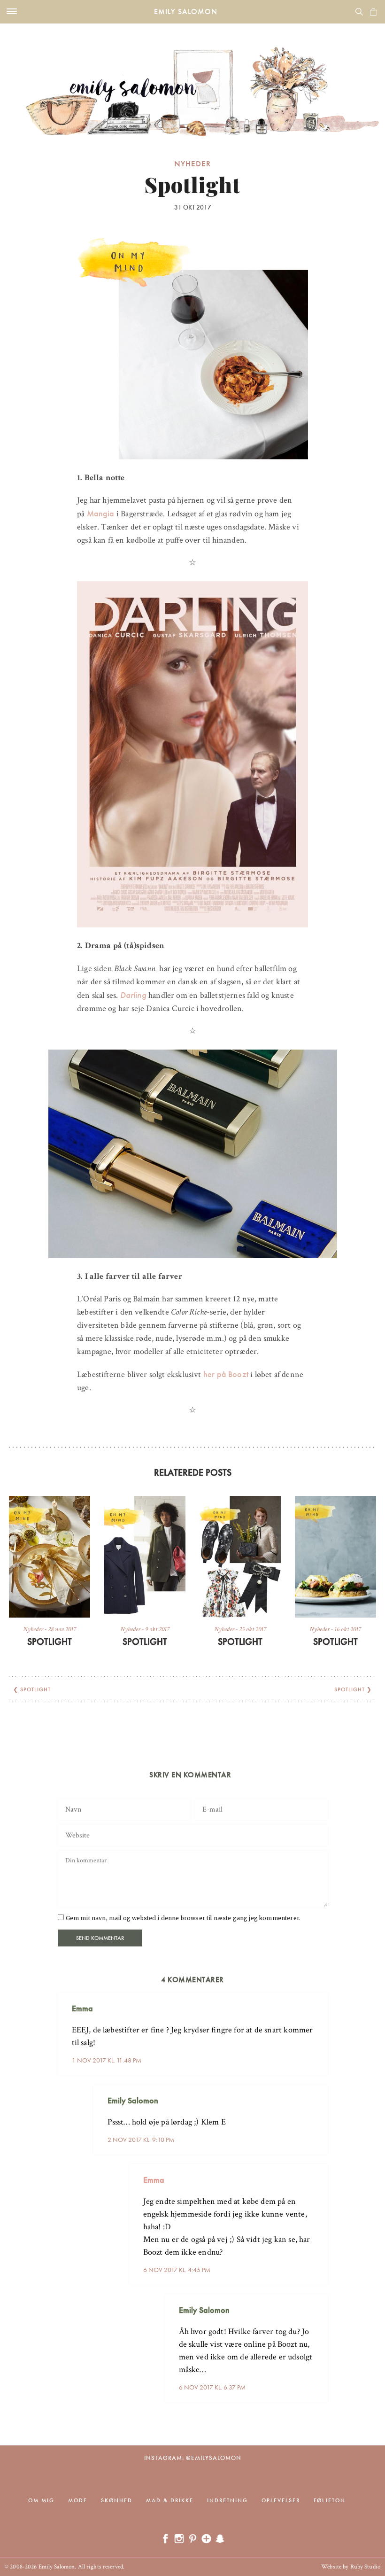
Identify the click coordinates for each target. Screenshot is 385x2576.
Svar (317, 2001)
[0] (373, 12)
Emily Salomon (186, 12)
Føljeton (330, 2500)
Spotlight (50, 1642)
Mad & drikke (170, 2500)
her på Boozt (225, 1374)
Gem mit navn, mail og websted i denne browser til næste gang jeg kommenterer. (183, 1918)
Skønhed (117, 2500)
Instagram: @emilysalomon (193, 2458)
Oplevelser (281, 2500)
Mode (78, 2500)
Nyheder (192, 163)
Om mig (41, 2500)
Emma (154, 2180)
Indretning (227, 2500)
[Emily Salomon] (192, 80)
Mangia (101, 513)
